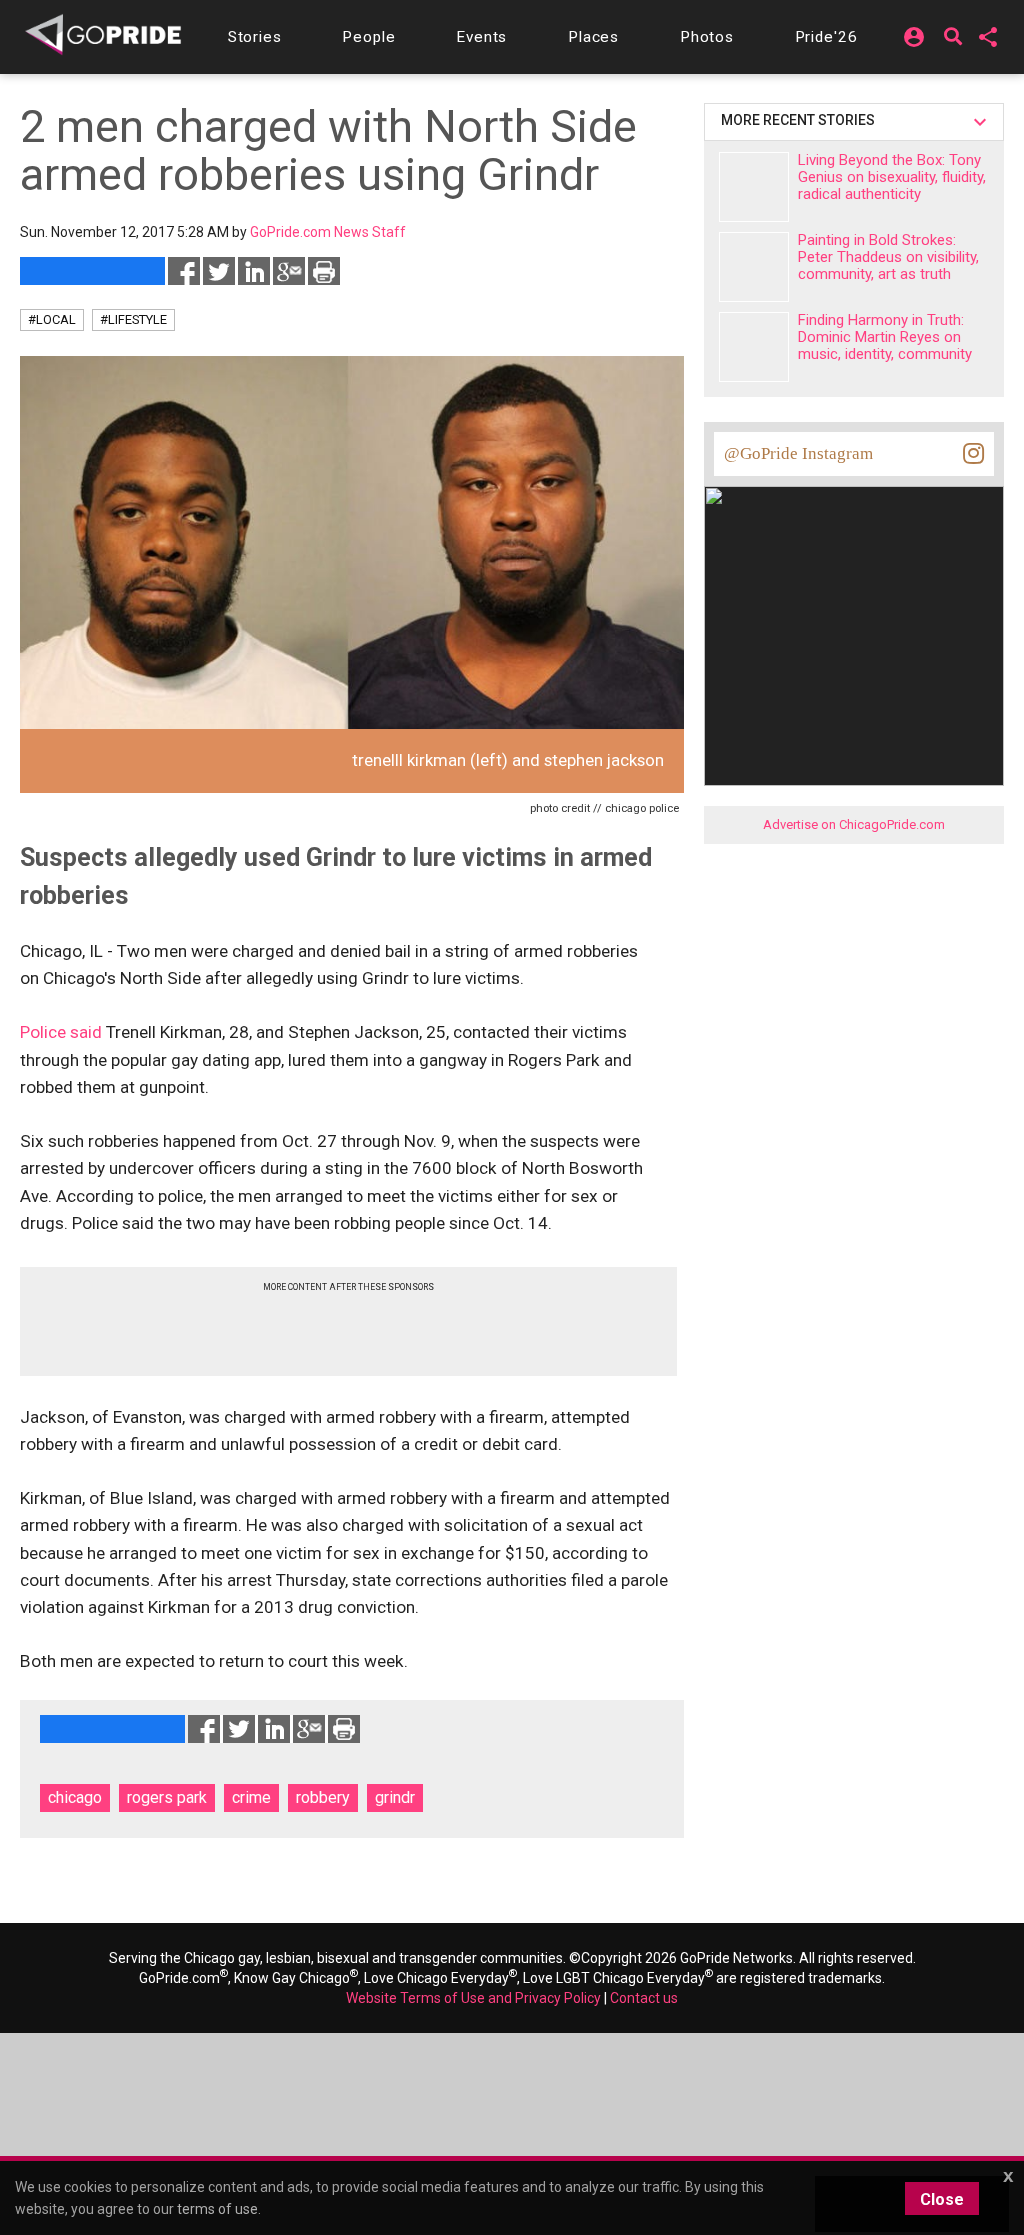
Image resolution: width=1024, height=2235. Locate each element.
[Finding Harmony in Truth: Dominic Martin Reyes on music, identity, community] (754, 347)
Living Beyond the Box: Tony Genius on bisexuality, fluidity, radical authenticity (892, 177)
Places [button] (593, 37)
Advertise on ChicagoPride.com (854, 824)
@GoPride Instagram (798, 453)
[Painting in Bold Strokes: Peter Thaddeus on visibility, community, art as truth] (754, 267)
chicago (75, 1797)
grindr (395, 1797)
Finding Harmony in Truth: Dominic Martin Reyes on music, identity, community (885, 337)
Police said (61, 1032)
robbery (323, 1797)
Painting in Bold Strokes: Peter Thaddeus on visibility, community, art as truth (888, 257)
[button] (255, 37)
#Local (52, 319)
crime (251, 1797)
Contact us (644, 1998)
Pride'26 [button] (826, 37)
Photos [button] (707, 37)
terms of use (217, 2209)
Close (942, 2199)
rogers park (167, 1797)
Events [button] (481, 37)
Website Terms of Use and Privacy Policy (473, 1998)
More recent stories (801, 120)
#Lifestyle (133, 319)
